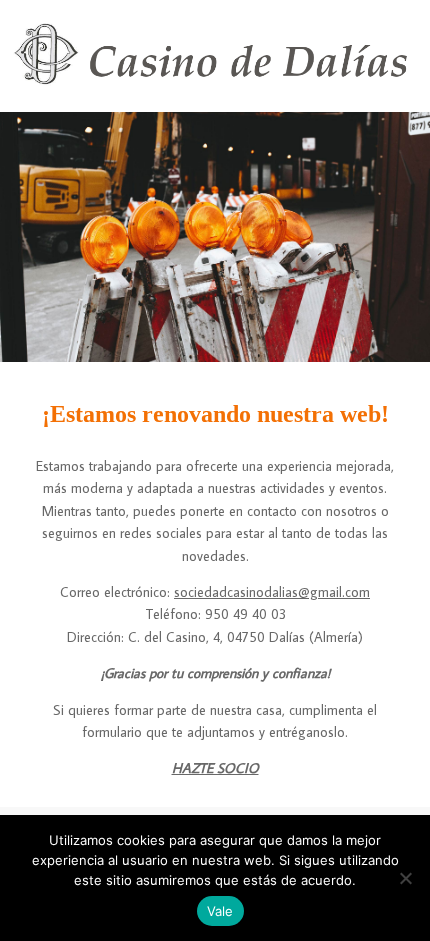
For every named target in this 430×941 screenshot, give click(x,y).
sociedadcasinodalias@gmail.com (272, 592)
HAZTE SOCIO (215, 768)
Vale (220, 911)
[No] (405, 878)
